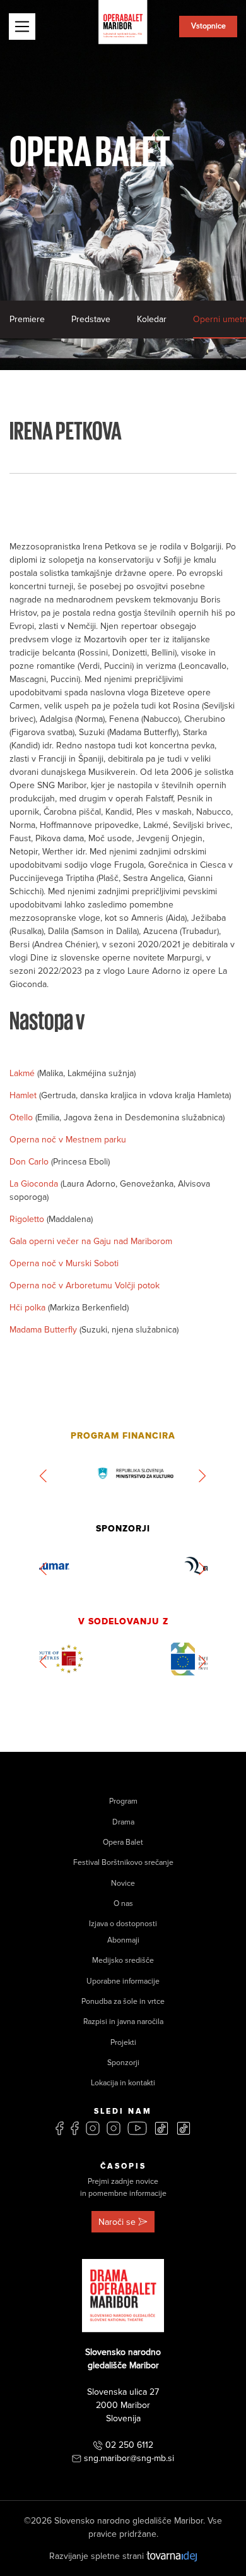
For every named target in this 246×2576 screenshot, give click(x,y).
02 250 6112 (129, 2445)
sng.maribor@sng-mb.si (129, 2458)
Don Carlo (30, 1162)
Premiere (27, 319)
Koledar (152, 319)
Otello (22, 1117)
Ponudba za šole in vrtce (123, 2002)
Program (123, 1801)
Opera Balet (123, 1842)
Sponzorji (123, 2063)
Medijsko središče (123, 1961)
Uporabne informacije (123, 1981)
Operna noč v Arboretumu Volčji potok (85, 1285)
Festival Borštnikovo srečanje (123, 1863)
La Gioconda (35, 1184)
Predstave (91, 319)
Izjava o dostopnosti (123, 1924)
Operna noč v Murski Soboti (64, 1263)
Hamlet (24, 1095)
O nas (123, 1904)
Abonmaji (123, 1940)
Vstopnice (208, 26)
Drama (123, 1822)
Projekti (123, 2043)
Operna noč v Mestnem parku (68, 1140)
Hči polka (29, 1308)
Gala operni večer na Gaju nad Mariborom (91, 1241)
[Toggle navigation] (22, 27)
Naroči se (117, 2222)
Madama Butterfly (44, 1330)
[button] (44, 1476)
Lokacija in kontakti (123, 2083)
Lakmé (23, 1073)
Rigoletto (28, 1219)
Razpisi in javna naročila (123, 2022)
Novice (123, 1884)
